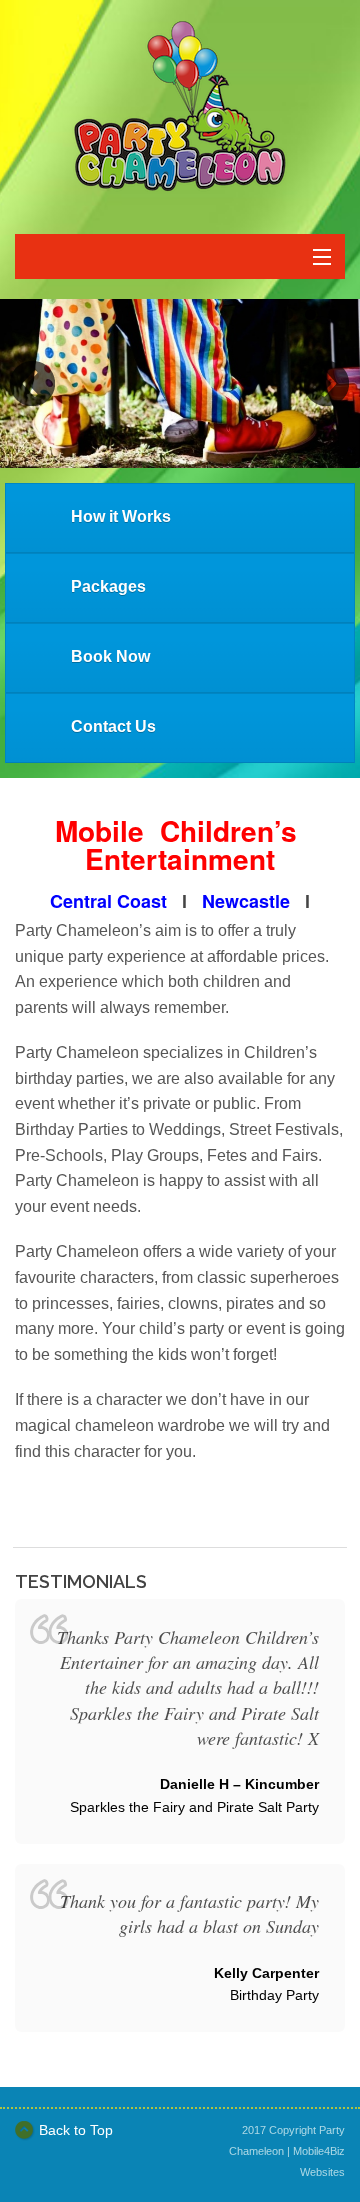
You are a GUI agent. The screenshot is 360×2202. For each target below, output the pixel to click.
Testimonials (81, 1581)
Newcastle (246, 901)
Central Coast (108, 901)
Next (327, 383)
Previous (33, 383)
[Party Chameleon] (180, 106)
